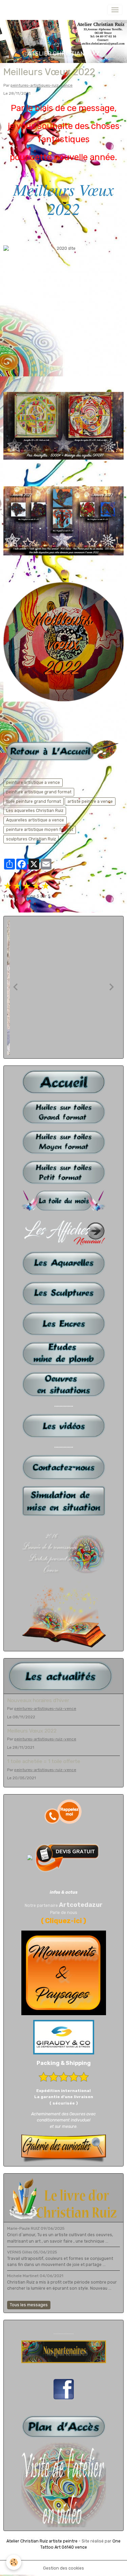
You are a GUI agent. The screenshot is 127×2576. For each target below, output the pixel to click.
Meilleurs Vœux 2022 (32, 1731)
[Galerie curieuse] (64, 2148)
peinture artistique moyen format (40, 830)
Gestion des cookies (63, 2568)
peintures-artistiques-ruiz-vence (41, 85)
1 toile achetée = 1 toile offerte (44, 1761)
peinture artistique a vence (33, 783)
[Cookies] (14, 2562)
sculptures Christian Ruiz (31, 839)
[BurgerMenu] (115, 10)
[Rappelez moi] (64, 1811)
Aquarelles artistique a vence (35, 820)
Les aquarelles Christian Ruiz (35, 811)
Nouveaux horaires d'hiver (38, 1700)
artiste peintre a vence (90, 801)
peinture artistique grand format (39, 792)
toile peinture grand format (34, 801)
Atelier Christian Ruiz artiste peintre (42, 2541)
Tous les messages (29, 2305)
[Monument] (64, 1973)
